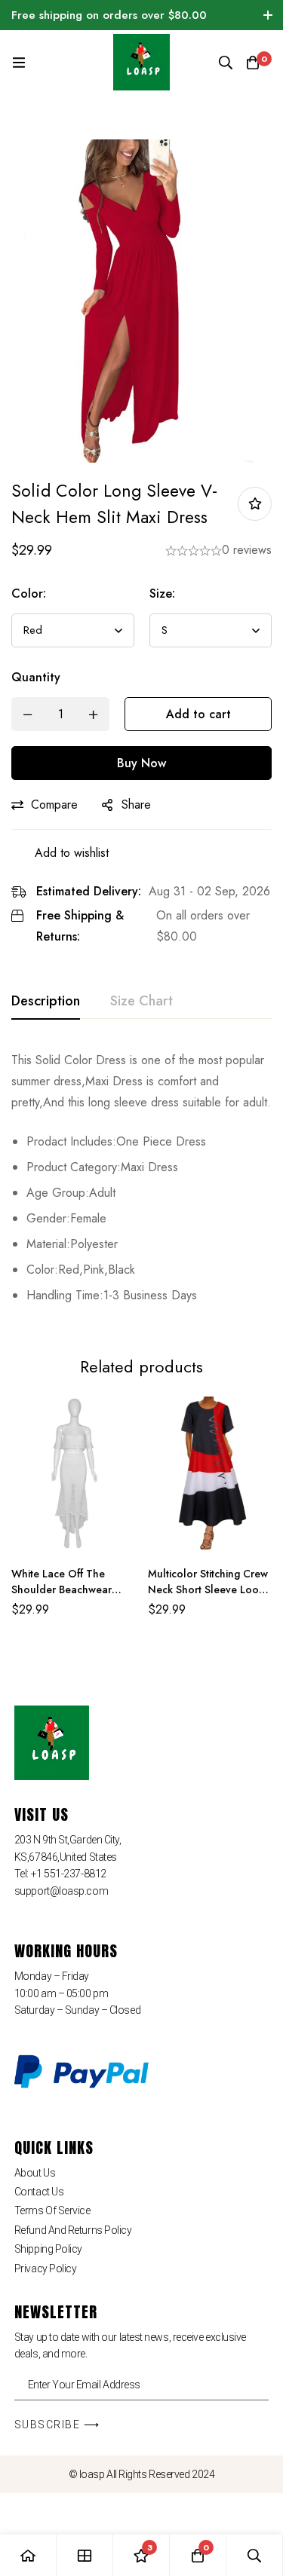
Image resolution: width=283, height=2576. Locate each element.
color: (29, 594)
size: (162, 594)
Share (136, 805)
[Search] (226, 63)
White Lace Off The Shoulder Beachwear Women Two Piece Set (66, 1589)
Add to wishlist (255, 504)
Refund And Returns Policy (73, 2230)
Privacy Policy (46, 2269)
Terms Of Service (52, 2210)
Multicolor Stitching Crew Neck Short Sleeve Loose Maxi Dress (209, 1589)
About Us (35, 2173)
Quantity (36, 677)
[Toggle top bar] (268, 15)
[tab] (46, 1002)
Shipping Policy (48, 2249)
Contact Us (39, 2192)
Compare (54, 805)
